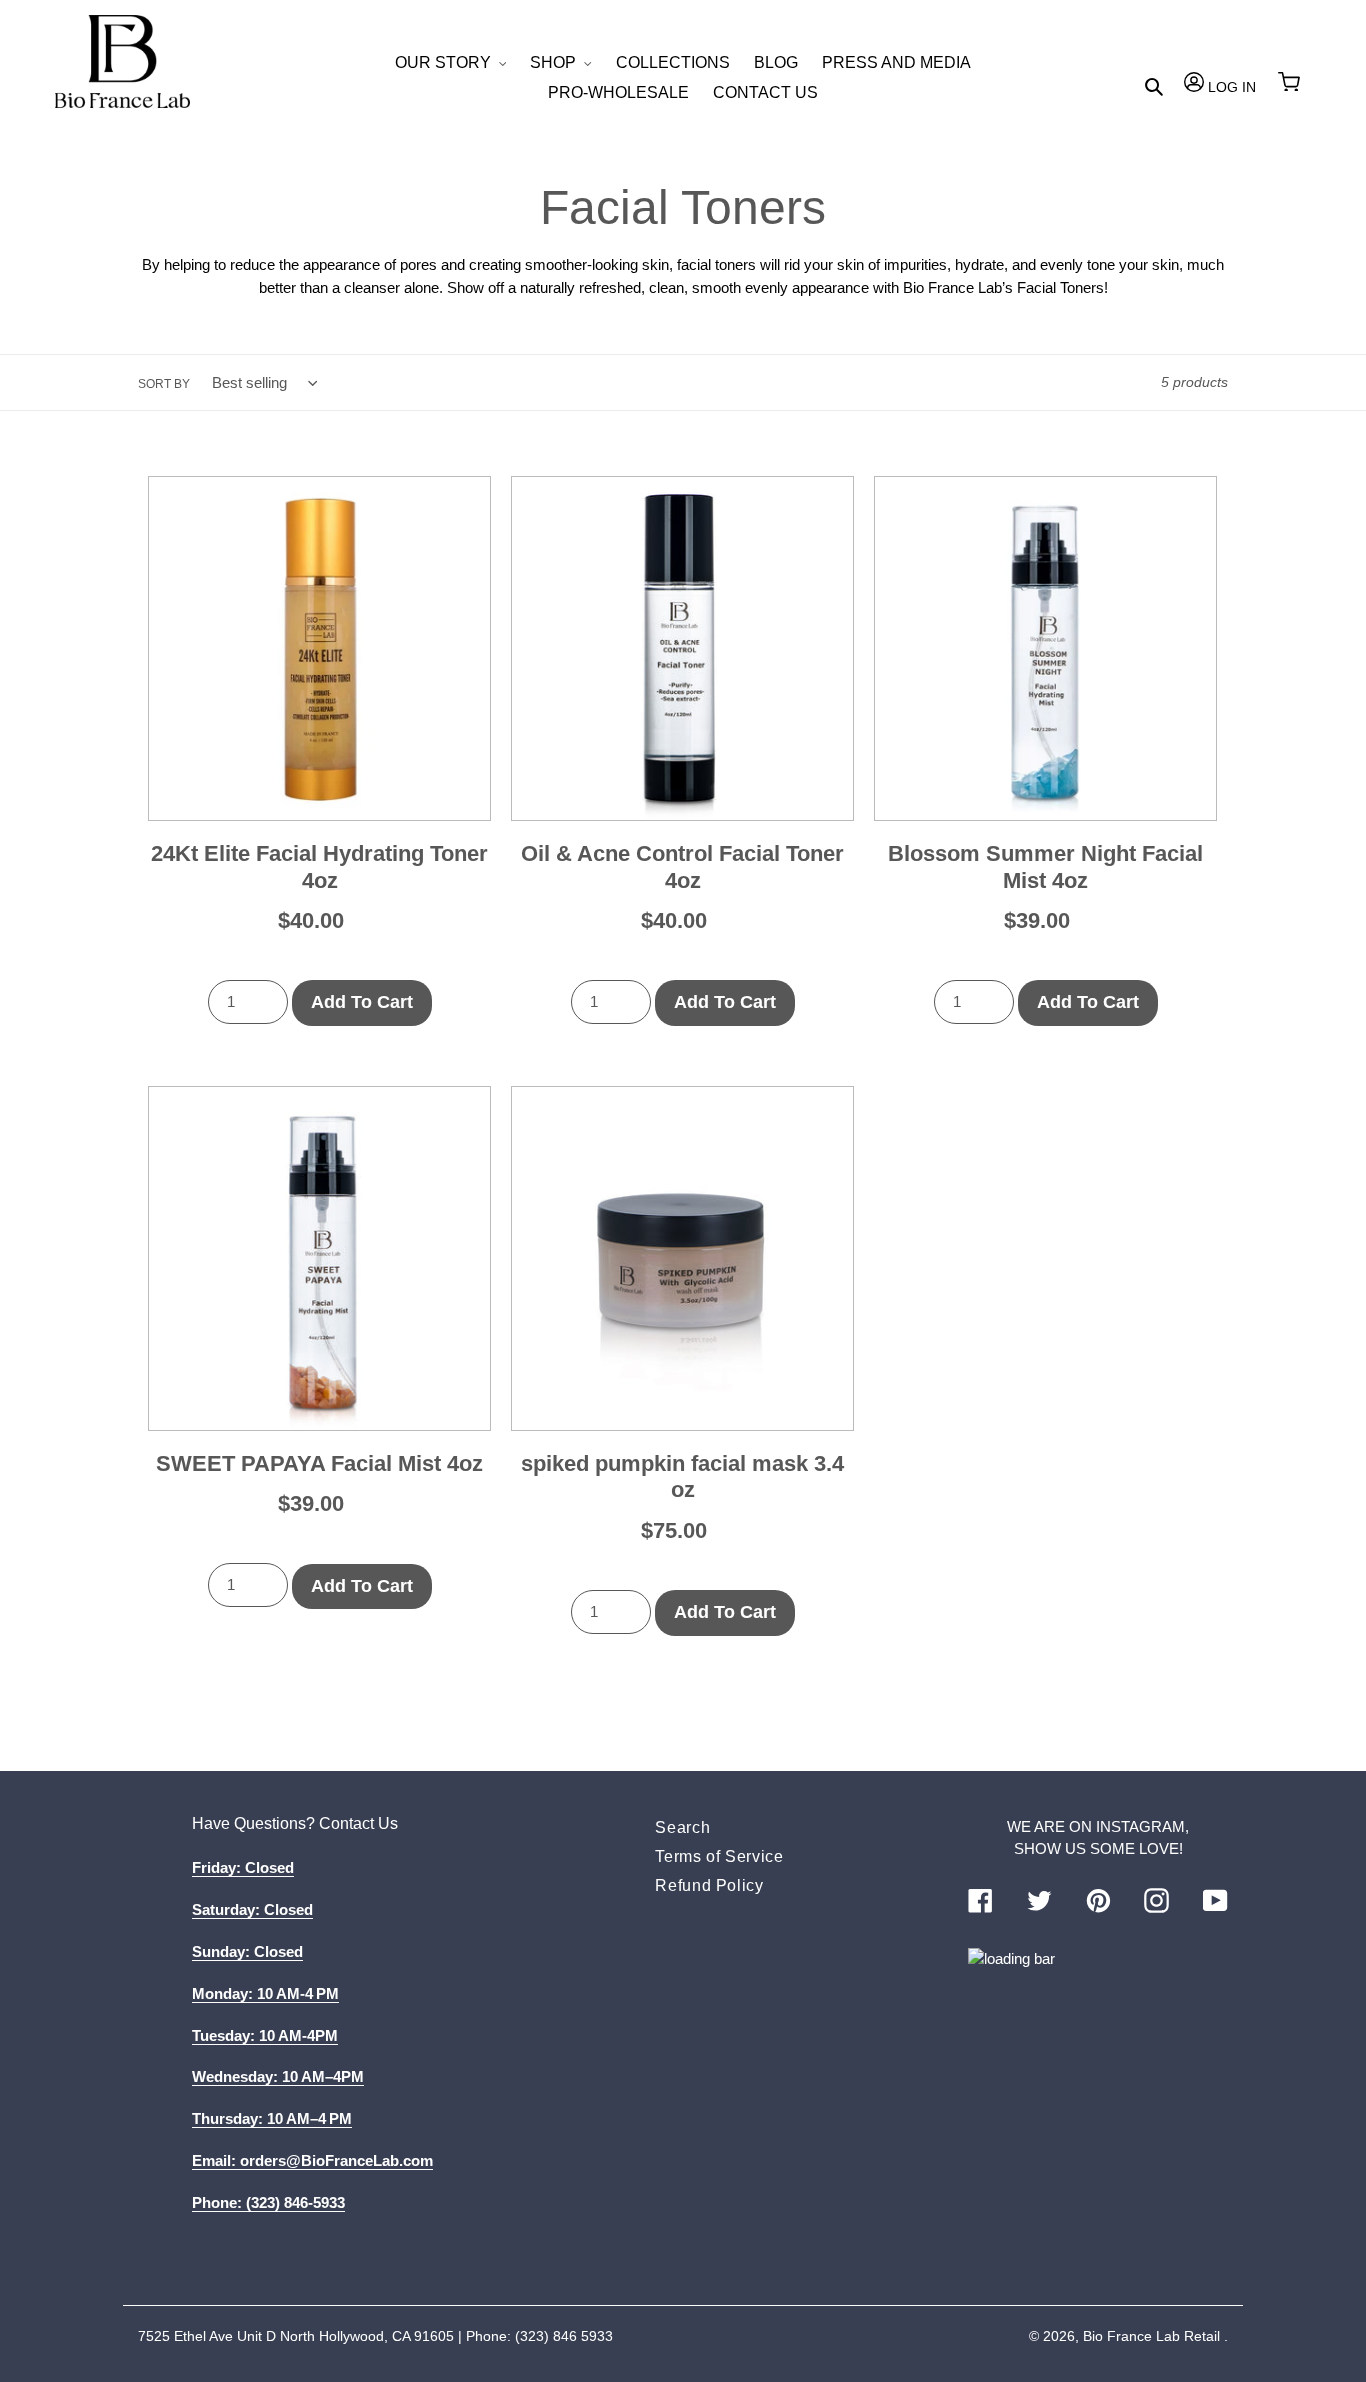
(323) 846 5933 (564, 2336)
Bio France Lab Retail (1151, 2336)
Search (682, 1827)
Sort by (164, 384)
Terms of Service (719, 1856)
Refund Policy (709, 1885)
